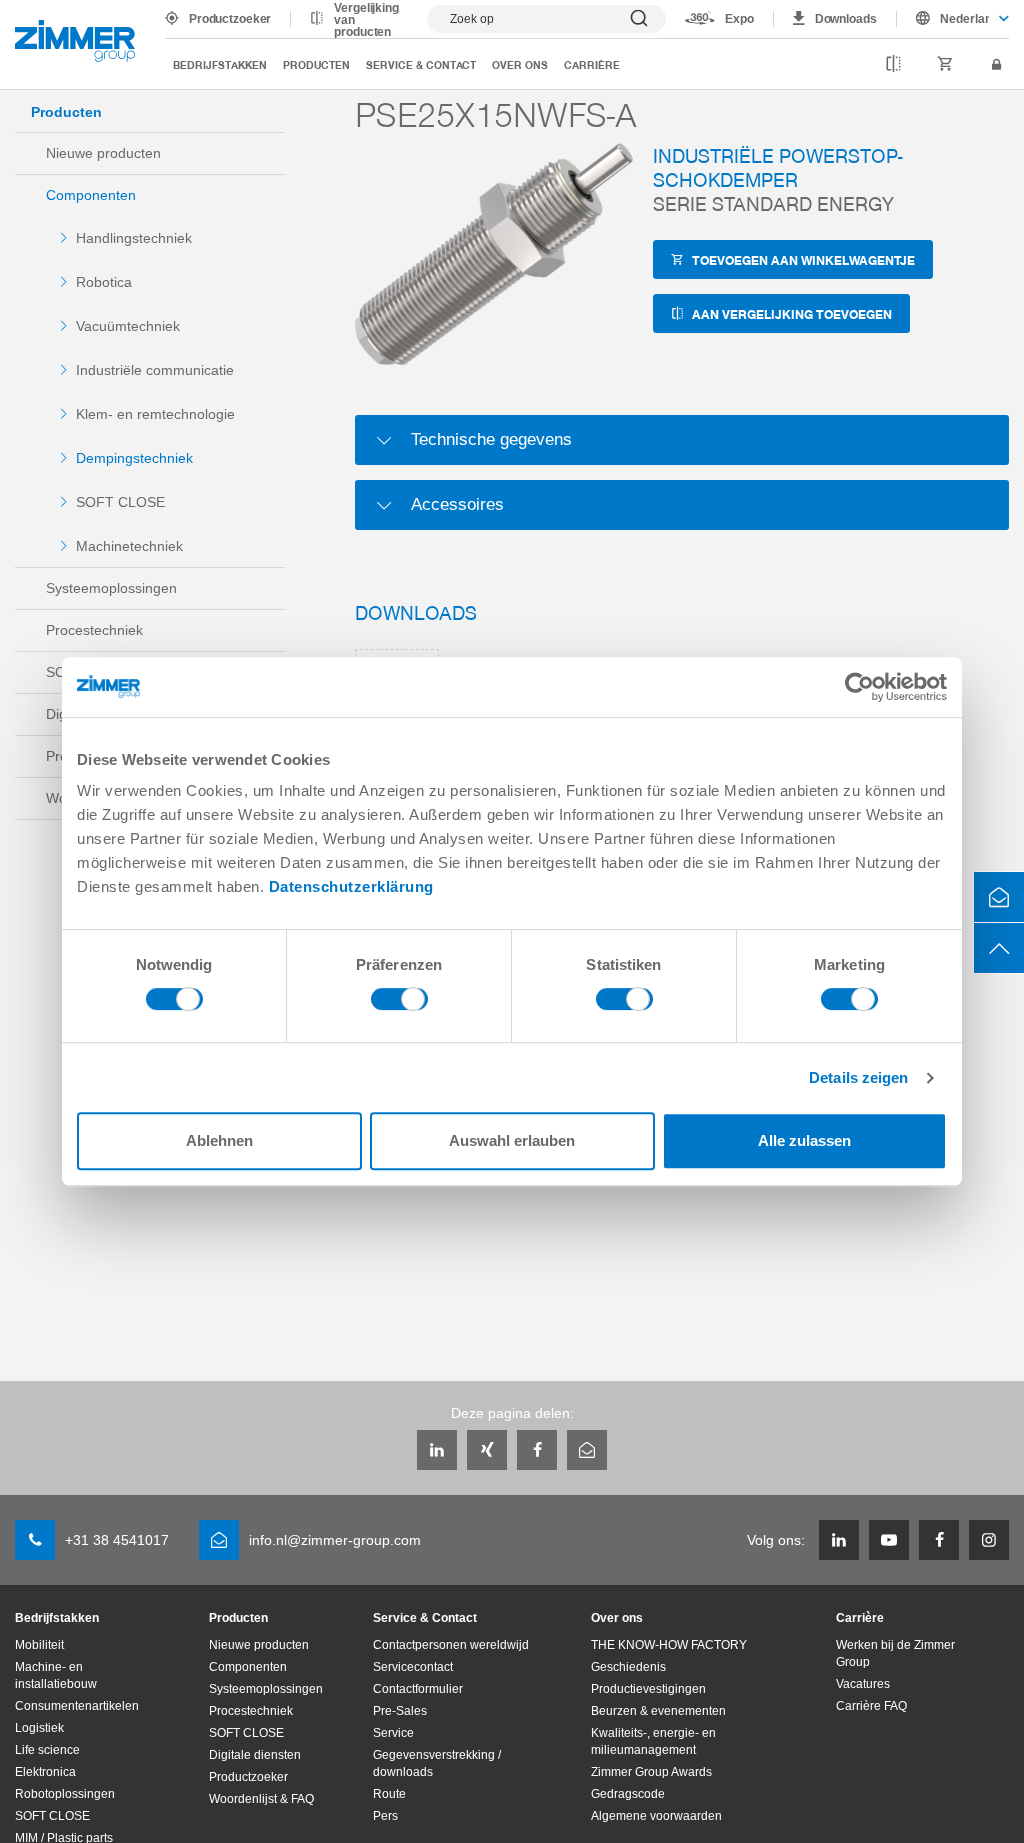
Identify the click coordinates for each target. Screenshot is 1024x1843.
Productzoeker (230, 19)
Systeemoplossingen (111, 588)
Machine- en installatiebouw (56, 1675)
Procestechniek (94, 630)
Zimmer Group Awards (651, 1772)
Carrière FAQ (871, 1706)
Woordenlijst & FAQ (261, 1799)
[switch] (399, 1004)
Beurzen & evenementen (658, 1711)
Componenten (91, 195)
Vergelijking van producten (366, 20)
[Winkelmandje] (945, 65)
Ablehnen (219, 1140)
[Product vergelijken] (893, 65)
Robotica (104, 282)
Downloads (846, 19)
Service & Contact (421, 64)
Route (389, 1794)
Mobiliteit (39, 1645)
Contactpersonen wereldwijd (451, 1645)
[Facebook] (537, 1450)
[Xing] (487, 1450)
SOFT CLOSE (120, 502)
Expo (739, 19)
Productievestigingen (648, 1689)
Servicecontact (413, 1667)
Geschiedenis (628, 1667)
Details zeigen (858, 1077)
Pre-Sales (400, 1711)
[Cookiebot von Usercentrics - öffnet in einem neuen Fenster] (859, 687)
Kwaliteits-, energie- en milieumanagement (653, 1741)
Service (393, 1733)
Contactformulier (418, 1689)
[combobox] (953, 19)
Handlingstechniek (134, 238)
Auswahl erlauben (512, 1140)
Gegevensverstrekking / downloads (437, 1763)
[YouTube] (889, 1540)
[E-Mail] (587, 1450)
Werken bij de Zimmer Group (895, 1653)
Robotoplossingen (65, 1794)
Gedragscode (628, 1794)
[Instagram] (989, 1540)
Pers (385, 1816)
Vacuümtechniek (128, 326)
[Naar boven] (999, 948)
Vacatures (863, 1684)
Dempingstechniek (134, 458)
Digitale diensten (255, 1755)
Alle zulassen (804, 1140)
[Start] (75, 41)
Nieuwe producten (103, 153)
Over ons (520, 64)
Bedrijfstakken (220, 64)
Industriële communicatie (155, 370)
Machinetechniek (129, 546)
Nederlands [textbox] (964, 19)
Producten (316, 64)
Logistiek (39, 1728)
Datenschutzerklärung (351, 886)
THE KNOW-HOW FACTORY (669, 1645)
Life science (47, 1750)
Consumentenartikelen (77, 1706)
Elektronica (45, 1772)
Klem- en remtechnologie (155, 414)
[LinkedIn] (437, 1450)
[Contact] (999, 897)
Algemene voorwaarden (656, 1816)
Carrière (592, 64)
